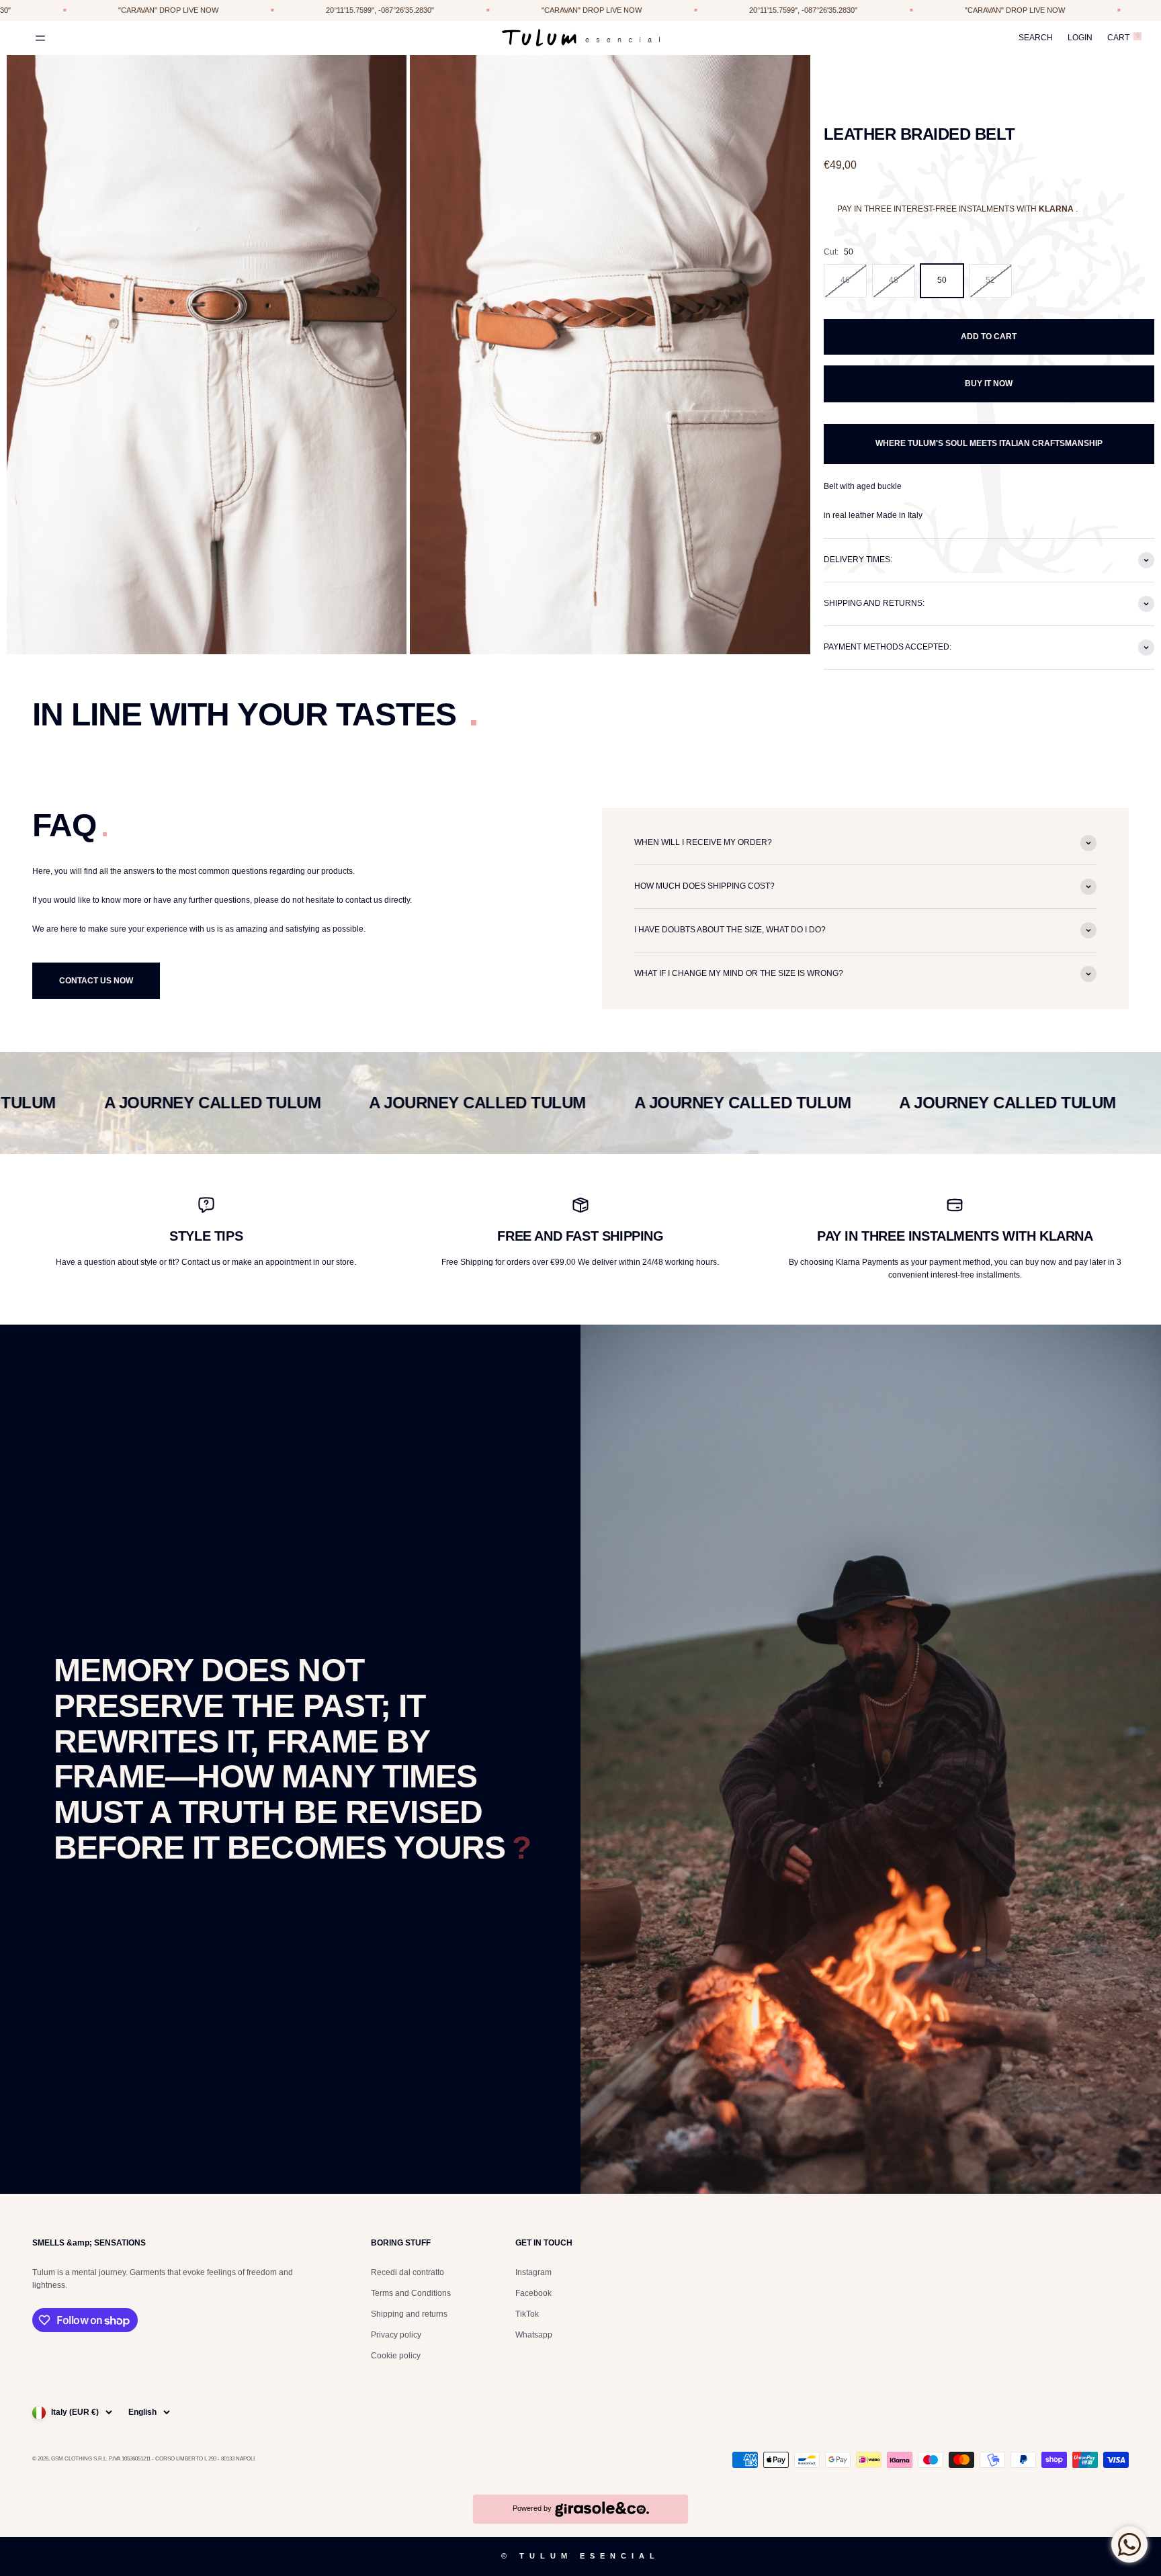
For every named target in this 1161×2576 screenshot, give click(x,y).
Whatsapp (534, 2335)
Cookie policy (396, 2356)
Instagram (533, 2272)
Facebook (533, 2293)
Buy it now (989, 384)
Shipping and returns (409, 2314)
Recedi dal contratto (407, 2272)
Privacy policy (396, 2335)
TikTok (527, 2314)
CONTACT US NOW (96, 981)
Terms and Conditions (411, 2293)
